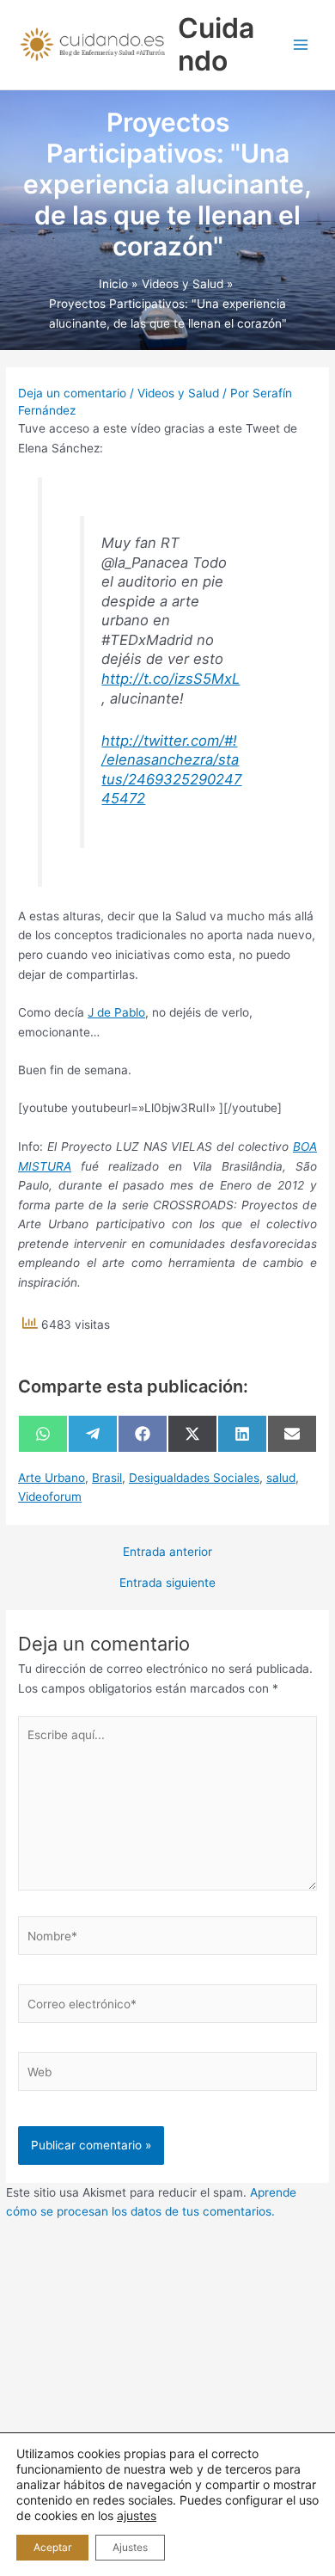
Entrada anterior (167, 1552)
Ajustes (130, 2547)
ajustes (137, 2515)
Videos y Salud (178, 393)
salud (281, 1478)
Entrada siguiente (167, 1583)
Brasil (107, 1478)
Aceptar (52, 2547)
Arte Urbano (52, 1478)
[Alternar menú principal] (301, 45)
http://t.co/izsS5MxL (171, 679)
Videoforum (50, 1497)
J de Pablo (116, 1012)
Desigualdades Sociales (194, 1478)
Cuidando (216, 44)
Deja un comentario (72, 393)
